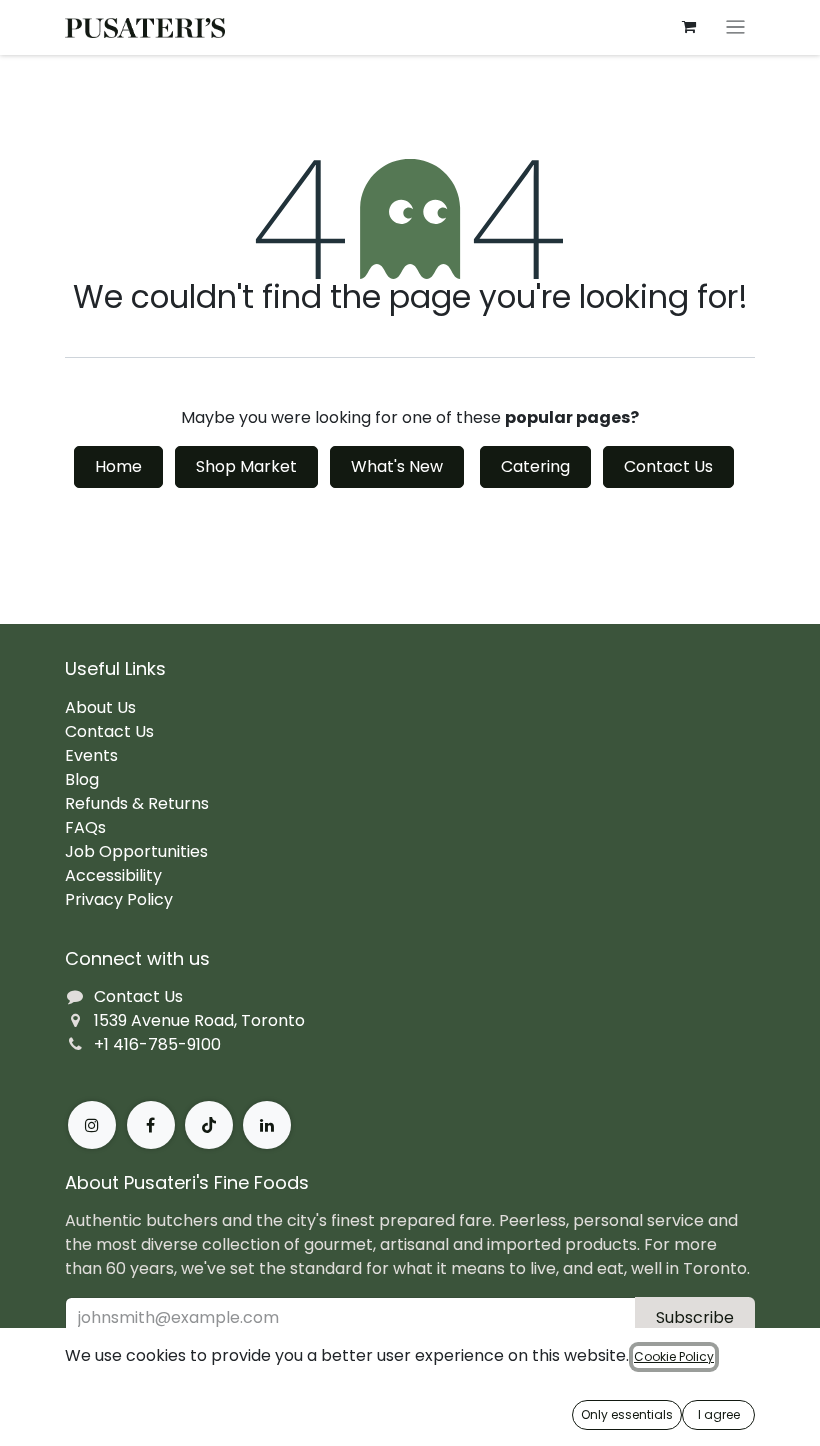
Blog (82, 779)
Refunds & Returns (137, 803)
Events (91, 755)
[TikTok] (209, 1125)
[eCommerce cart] (689, 27)
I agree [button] (719, 1414)
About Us (100, 707)
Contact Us (668, 466)
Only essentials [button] (627, 1414)
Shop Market (246, 466)
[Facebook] (151, 1125)
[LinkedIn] (267, 1125)
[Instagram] (92, 1125)
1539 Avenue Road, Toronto (199, 1020)
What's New (397, 466)
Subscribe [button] (695, 1317)
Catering (535, 466)
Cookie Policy (674, 1356)
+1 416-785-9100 (157, 1044)
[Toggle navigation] (735, 27)
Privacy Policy (119, 899)
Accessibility (113, 875)
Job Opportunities (136, 851)
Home (118, 466)
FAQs (85, 827)
